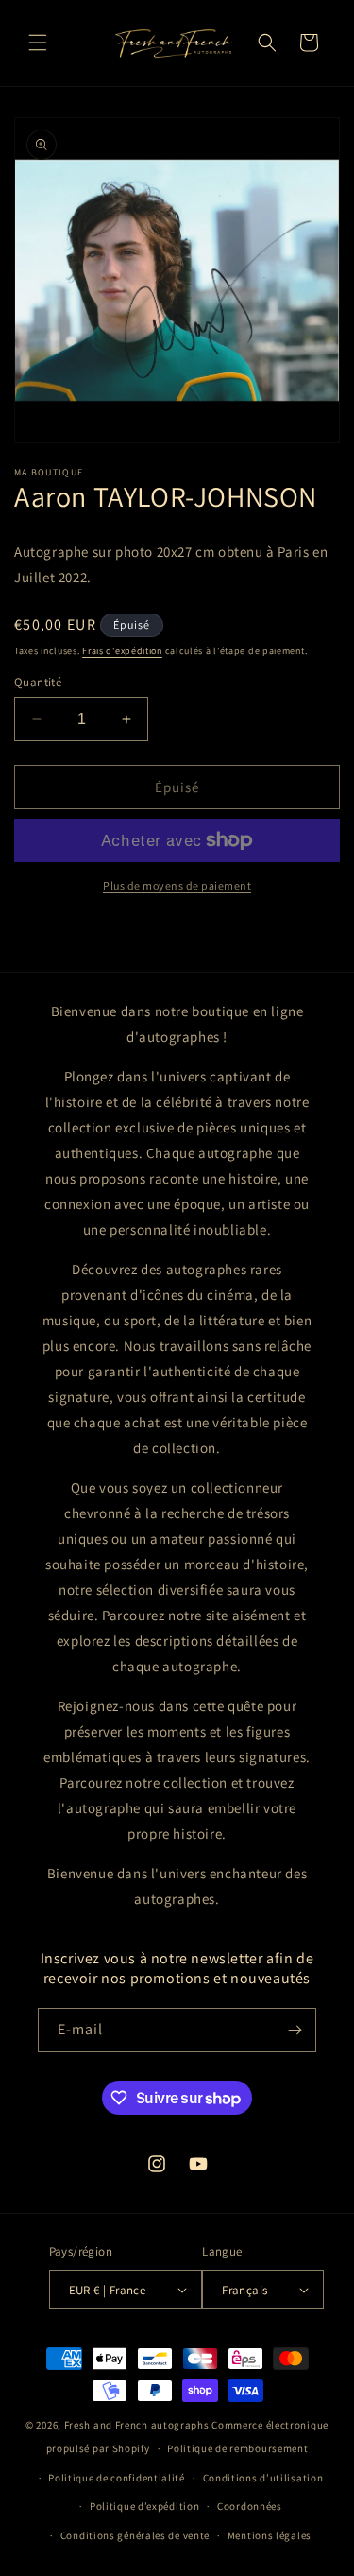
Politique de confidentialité (117, 2478)
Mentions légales (270, 2535)
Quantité (38, 682)
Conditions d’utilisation (263, 2478)
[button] (38, 43)
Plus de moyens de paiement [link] (177, 885)
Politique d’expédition (144, 2506)
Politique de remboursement (237, 2448)
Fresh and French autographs (137, 2425)
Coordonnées (250, 2506)
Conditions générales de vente (135, 2535)
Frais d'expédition (122, 651)
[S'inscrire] (295, 2030)
